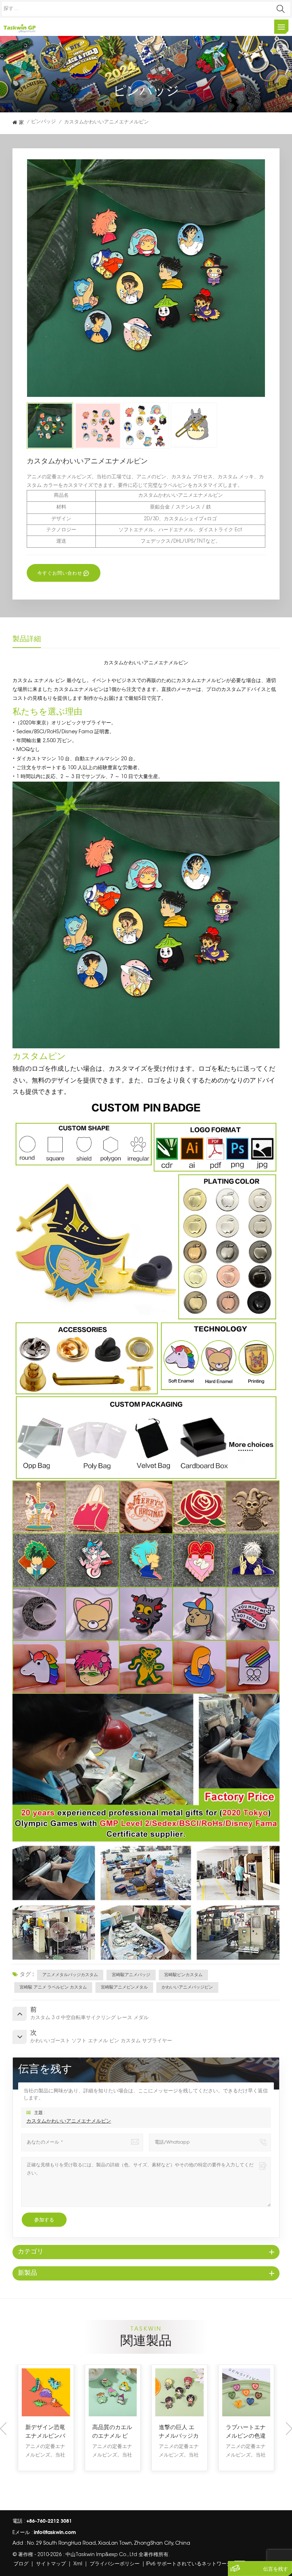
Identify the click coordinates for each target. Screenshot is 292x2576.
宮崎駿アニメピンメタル (124, 1987)
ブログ (21, 2564)
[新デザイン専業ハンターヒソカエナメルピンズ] (246, 2393)
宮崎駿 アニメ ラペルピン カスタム (53, 1987)
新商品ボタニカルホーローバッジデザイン (179, 2432)
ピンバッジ (43, 122)
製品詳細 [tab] (27, 639)
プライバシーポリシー (115, 2564)
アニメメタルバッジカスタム (70, 1975)
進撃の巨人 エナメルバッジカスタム (45, 2432)
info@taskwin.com (55, 2532)
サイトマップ (51, 2564)
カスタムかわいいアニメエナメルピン (69, 2122)
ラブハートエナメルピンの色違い (112, 2432)
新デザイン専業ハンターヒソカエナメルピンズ (246, 2432)
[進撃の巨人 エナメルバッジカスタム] (46, 2393)
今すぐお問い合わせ (60, 573)
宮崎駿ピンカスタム (183, 1975)
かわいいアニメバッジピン (187, 1987)
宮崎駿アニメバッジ (131, 1975)
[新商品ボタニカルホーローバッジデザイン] (179, 2393)
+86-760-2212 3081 (49, 2521)
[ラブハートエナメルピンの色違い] (113, 2393)
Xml (78, 2564)
